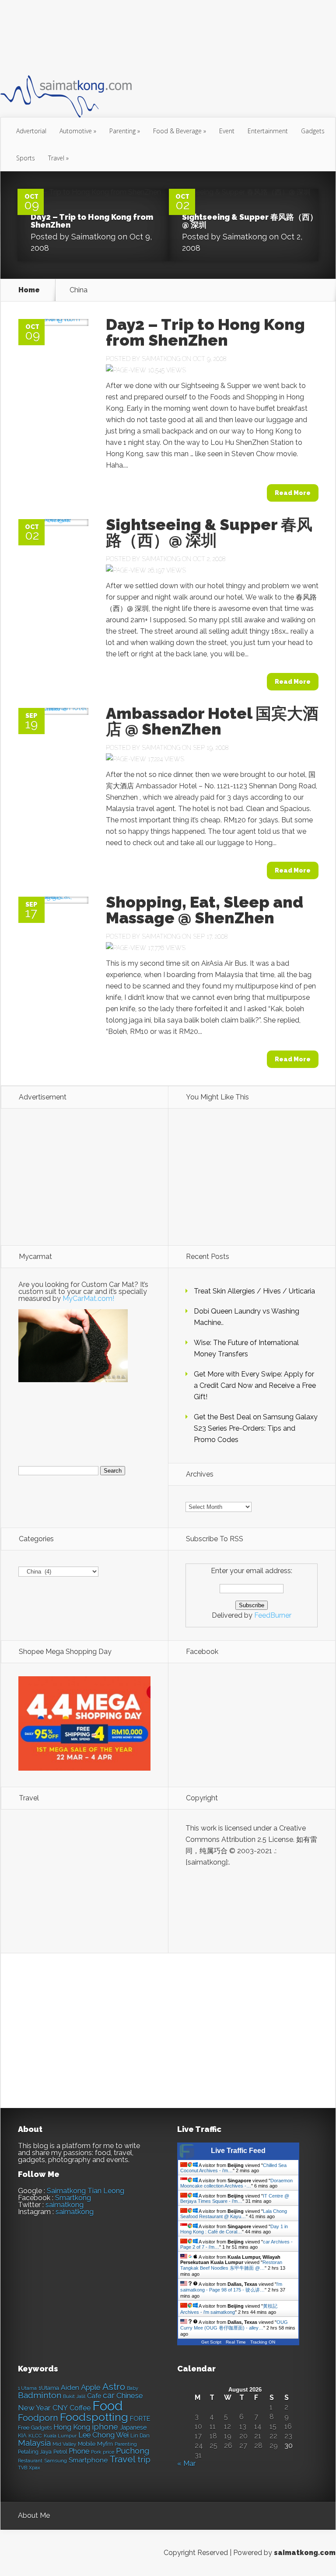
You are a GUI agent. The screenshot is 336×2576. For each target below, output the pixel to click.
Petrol (60, 2452)
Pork (96, 2452)
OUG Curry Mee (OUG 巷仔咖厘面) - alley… (234, 2325)
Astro (114, 2387)
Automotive (78, 131)
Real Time (236, 2342)
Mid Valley (64, 2444)
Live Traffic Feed (238, 2151)
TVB (23, 2468)
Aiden (70, 2387)
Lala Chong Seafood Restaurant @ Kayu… (234, 2214)
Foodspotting (94, 2417)
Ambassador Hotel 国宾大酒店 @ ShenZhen (212, 721)
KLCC (35, 2436)
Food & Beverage (180, 131)
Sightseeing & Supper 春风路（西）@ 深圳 (250, 221)
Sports (26, 158)
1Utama (49, 2388)
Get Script (211, 2342)
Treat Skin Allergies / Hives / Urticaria (254, 1291)
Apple (91, 2387)
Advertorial (31, 131)
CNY (60, 2408)
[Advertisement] (160, 37)
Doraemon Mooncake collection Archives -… (236, 2183)
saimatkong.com (305, 2553)
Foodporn (38, 2418)
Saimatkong (93, 237)
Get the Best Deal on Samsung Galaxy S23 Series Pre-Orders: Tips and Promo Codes (256, 1428)
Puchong (133, 2451)
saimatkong (65, 2205)
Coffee (80, 2408)
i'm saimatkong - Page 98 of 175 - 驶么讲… (231, 2287)
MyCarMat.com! (88, 1298)
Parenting (125, 131)
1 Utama (27, 2388)
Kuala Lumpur (60, 2436)
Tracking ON (263, 2342)
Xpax (35, 2468)
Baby (133, 2388)
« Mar (186, 2463)
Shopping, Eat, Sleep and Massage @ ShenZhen (205, 910)
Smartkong (73, 2198)
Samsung (56, 2461)
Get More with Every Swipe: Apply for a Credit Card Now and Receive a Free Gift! (255, 1385)
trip (144, 2460)
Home (29, 290)
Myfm (105, 2444)
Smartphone (88, 2460)
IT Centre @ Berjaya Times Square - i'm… (235, 2198)
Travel (58, 158)
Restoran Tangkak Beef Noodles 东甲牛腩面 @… (231, 2265)
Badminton (40, 2395)
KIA (22, 2436)
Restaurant (30, 2461)
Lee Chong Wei (103, 2435)
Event (227, 131)
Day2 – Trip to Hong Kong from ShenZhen (92, 221)
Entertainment (268, 131)
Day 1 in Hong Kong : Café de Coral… (234, 2229)
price (108, 2452)
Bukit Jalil (74, 2396)
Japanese (133, 2427)
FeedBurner (273, 1615)
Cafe (94, 2396)
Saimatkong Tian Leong (86, 2191)
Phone (79, 2451)
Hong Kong (72, 2427)
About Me (34, 2515)
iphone (105, 2427)
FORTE (140, 2419)
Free (24, 2428)
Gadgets (313, 131)
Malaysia (34, 2443)
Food (107, 2406)
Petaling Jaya (35, 2452)
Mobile (87, 2444)
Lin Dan (140, 2436)
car (109, 2395)
